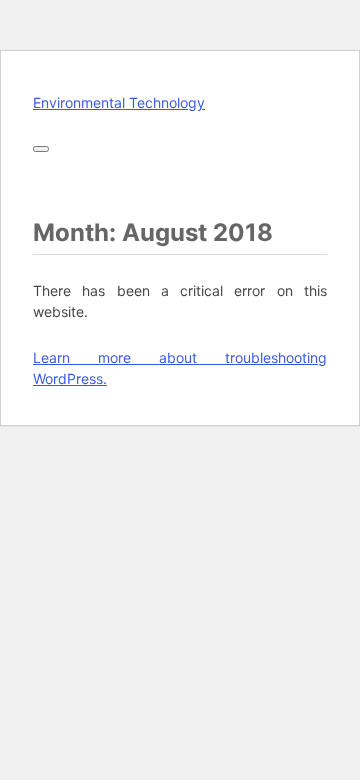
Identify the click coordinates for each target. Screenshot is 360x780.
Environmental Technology (119, 102)
